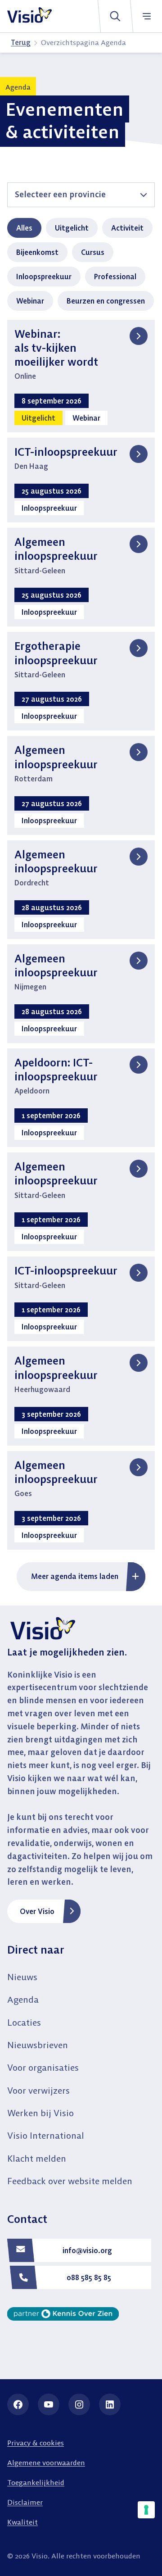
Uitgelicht (72, 228)
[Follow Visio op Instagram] (79, 2404)
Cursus (93, 252)
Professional (115, 277)
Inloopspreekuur (44, 277)
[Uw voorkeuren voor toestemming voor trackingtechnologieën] (146, 2510)
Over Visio (37, 1911)
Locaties (24, 2022)
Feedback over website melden (70, 2181)
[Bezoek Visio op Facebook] (18, 2404)
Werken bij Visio (40, 2113)
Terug (21, 42)
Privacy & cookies (36, 2443)
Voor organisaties (43, 2067)
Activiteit (127, 228)
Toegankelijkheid (36, 2482)
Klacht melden (37, 2158)
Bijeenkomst (37, 252)
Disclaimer (25, 2502)
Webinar (30, 301)
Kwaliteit (22, 2522)
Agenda (23, 1999)
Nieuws (22, 1977)
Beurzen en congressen (106, 301)
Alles (24, 228)
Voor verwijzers (38, 2090)
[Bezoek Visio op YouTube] (49, 2404)
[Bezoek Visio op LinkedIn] (110, 2404)
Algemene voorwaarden (46, 2463)
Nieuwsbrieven (38, 2045)
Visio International (46, 2135)
